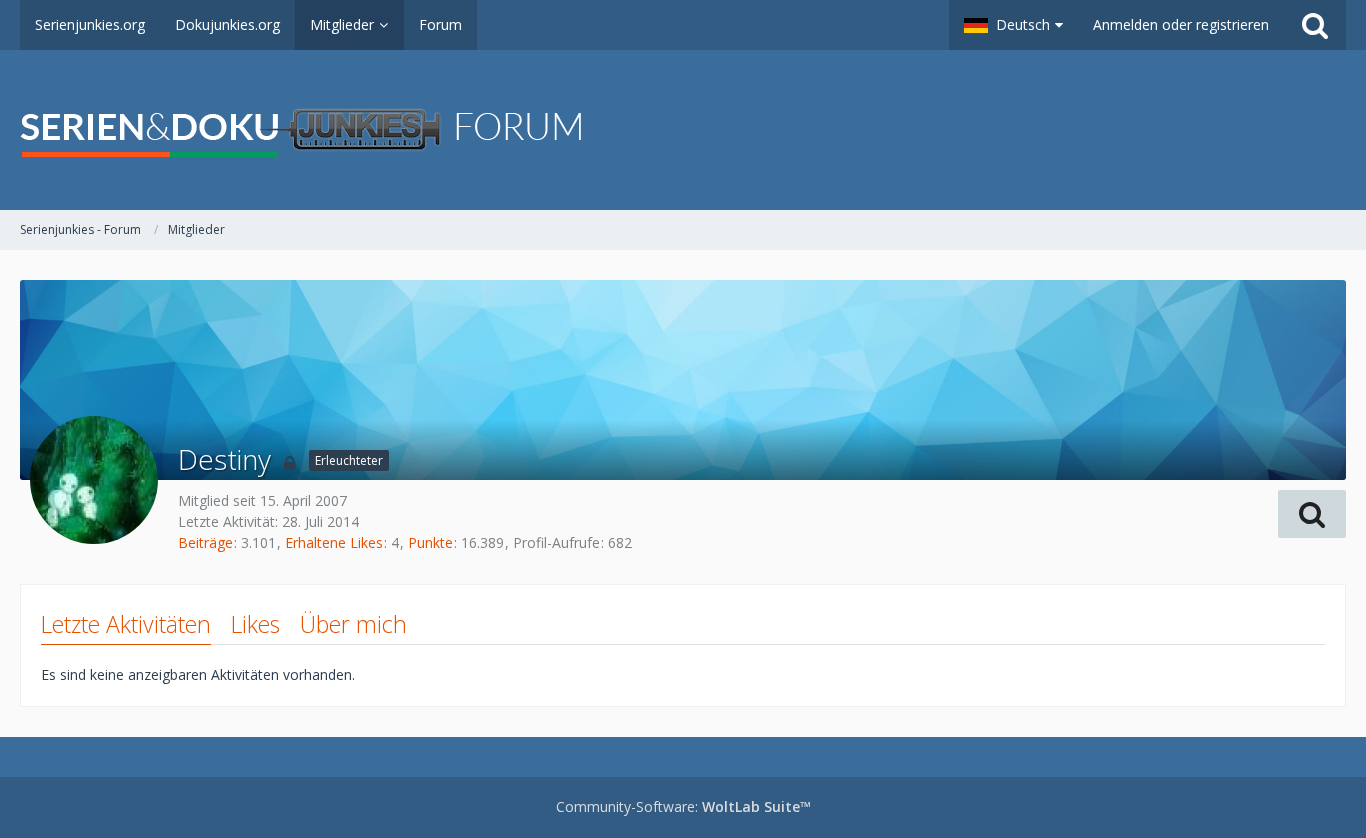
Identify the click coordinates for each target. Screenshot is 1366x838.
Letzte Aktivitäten (126, 624)
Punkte (430, 542)
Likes (255, 624)
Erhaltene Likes (334, 542)
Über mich (353, 624)
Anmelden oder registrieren (1181, 24)
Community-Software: (683, 806)
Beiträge (205, 542)
